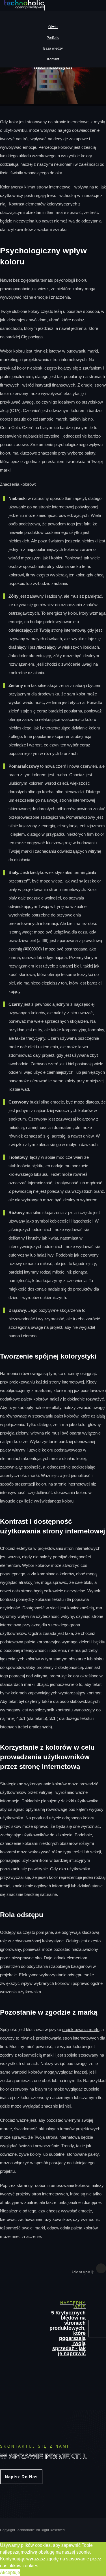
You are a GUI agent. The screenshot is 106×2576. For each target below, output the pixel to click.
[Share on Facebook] (101, 2268)
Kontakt (53, 59)
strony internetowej (54, 187)
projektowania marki (81, 2029)
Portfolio (53, 38)
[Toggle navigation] (44, 8)
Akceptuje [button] (10, 2572)
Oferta (53, 27)
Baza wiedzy (53, 48)
